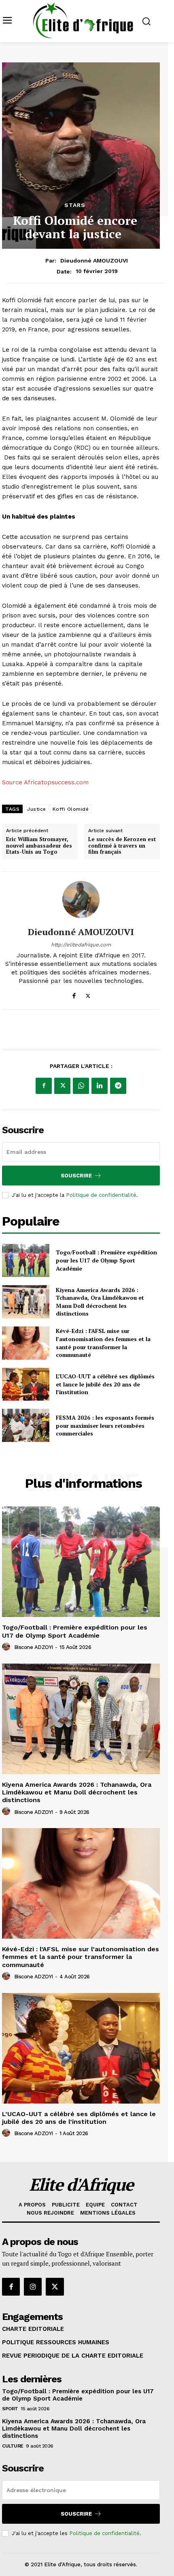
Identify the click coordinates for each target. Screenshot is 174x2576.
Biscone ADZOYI (34, 1647)
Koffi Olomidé (71, 809)
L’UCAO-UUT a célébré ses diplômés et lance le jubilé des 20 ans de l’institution (105, 1384)
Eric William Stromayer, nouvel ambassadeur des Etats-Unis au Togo (39, 846)
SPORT (10, 2409)
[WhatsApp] (81, 1086)
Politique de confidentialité (101, 1195)
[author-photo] (7, 1647)
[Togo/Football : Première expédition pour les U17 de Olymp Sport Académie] (26, 1260)
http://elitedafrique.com (81, 945)
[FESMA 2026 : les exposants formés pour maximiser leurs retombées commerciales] (26, 1425)
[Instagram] (33, 2287)
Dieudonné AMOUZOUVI (94, 261)
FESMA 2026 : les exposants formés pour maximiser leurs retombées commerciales (105, 1425)
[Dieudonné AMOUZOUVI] (81, 899)
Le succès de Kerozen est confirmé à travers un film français (122, 846)
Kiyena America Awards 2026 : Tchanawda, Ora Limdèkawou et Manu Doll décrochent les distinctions (100, 1302)
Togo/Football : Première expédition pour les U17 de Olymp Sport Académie (106, 1260)
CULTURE (13, 2446)
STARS (75, 205)
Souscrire (76, 1176)
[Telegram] (118, 1086)
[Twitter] (88, 994)
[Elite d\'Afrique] (83, 20)
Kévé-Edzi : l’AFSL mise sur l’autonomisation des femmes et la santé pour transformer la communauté (103, 1343)
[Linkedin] (100, 1086)
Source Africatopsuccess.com (45, 782)
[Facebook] (74, 994)
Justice (37, 809)
